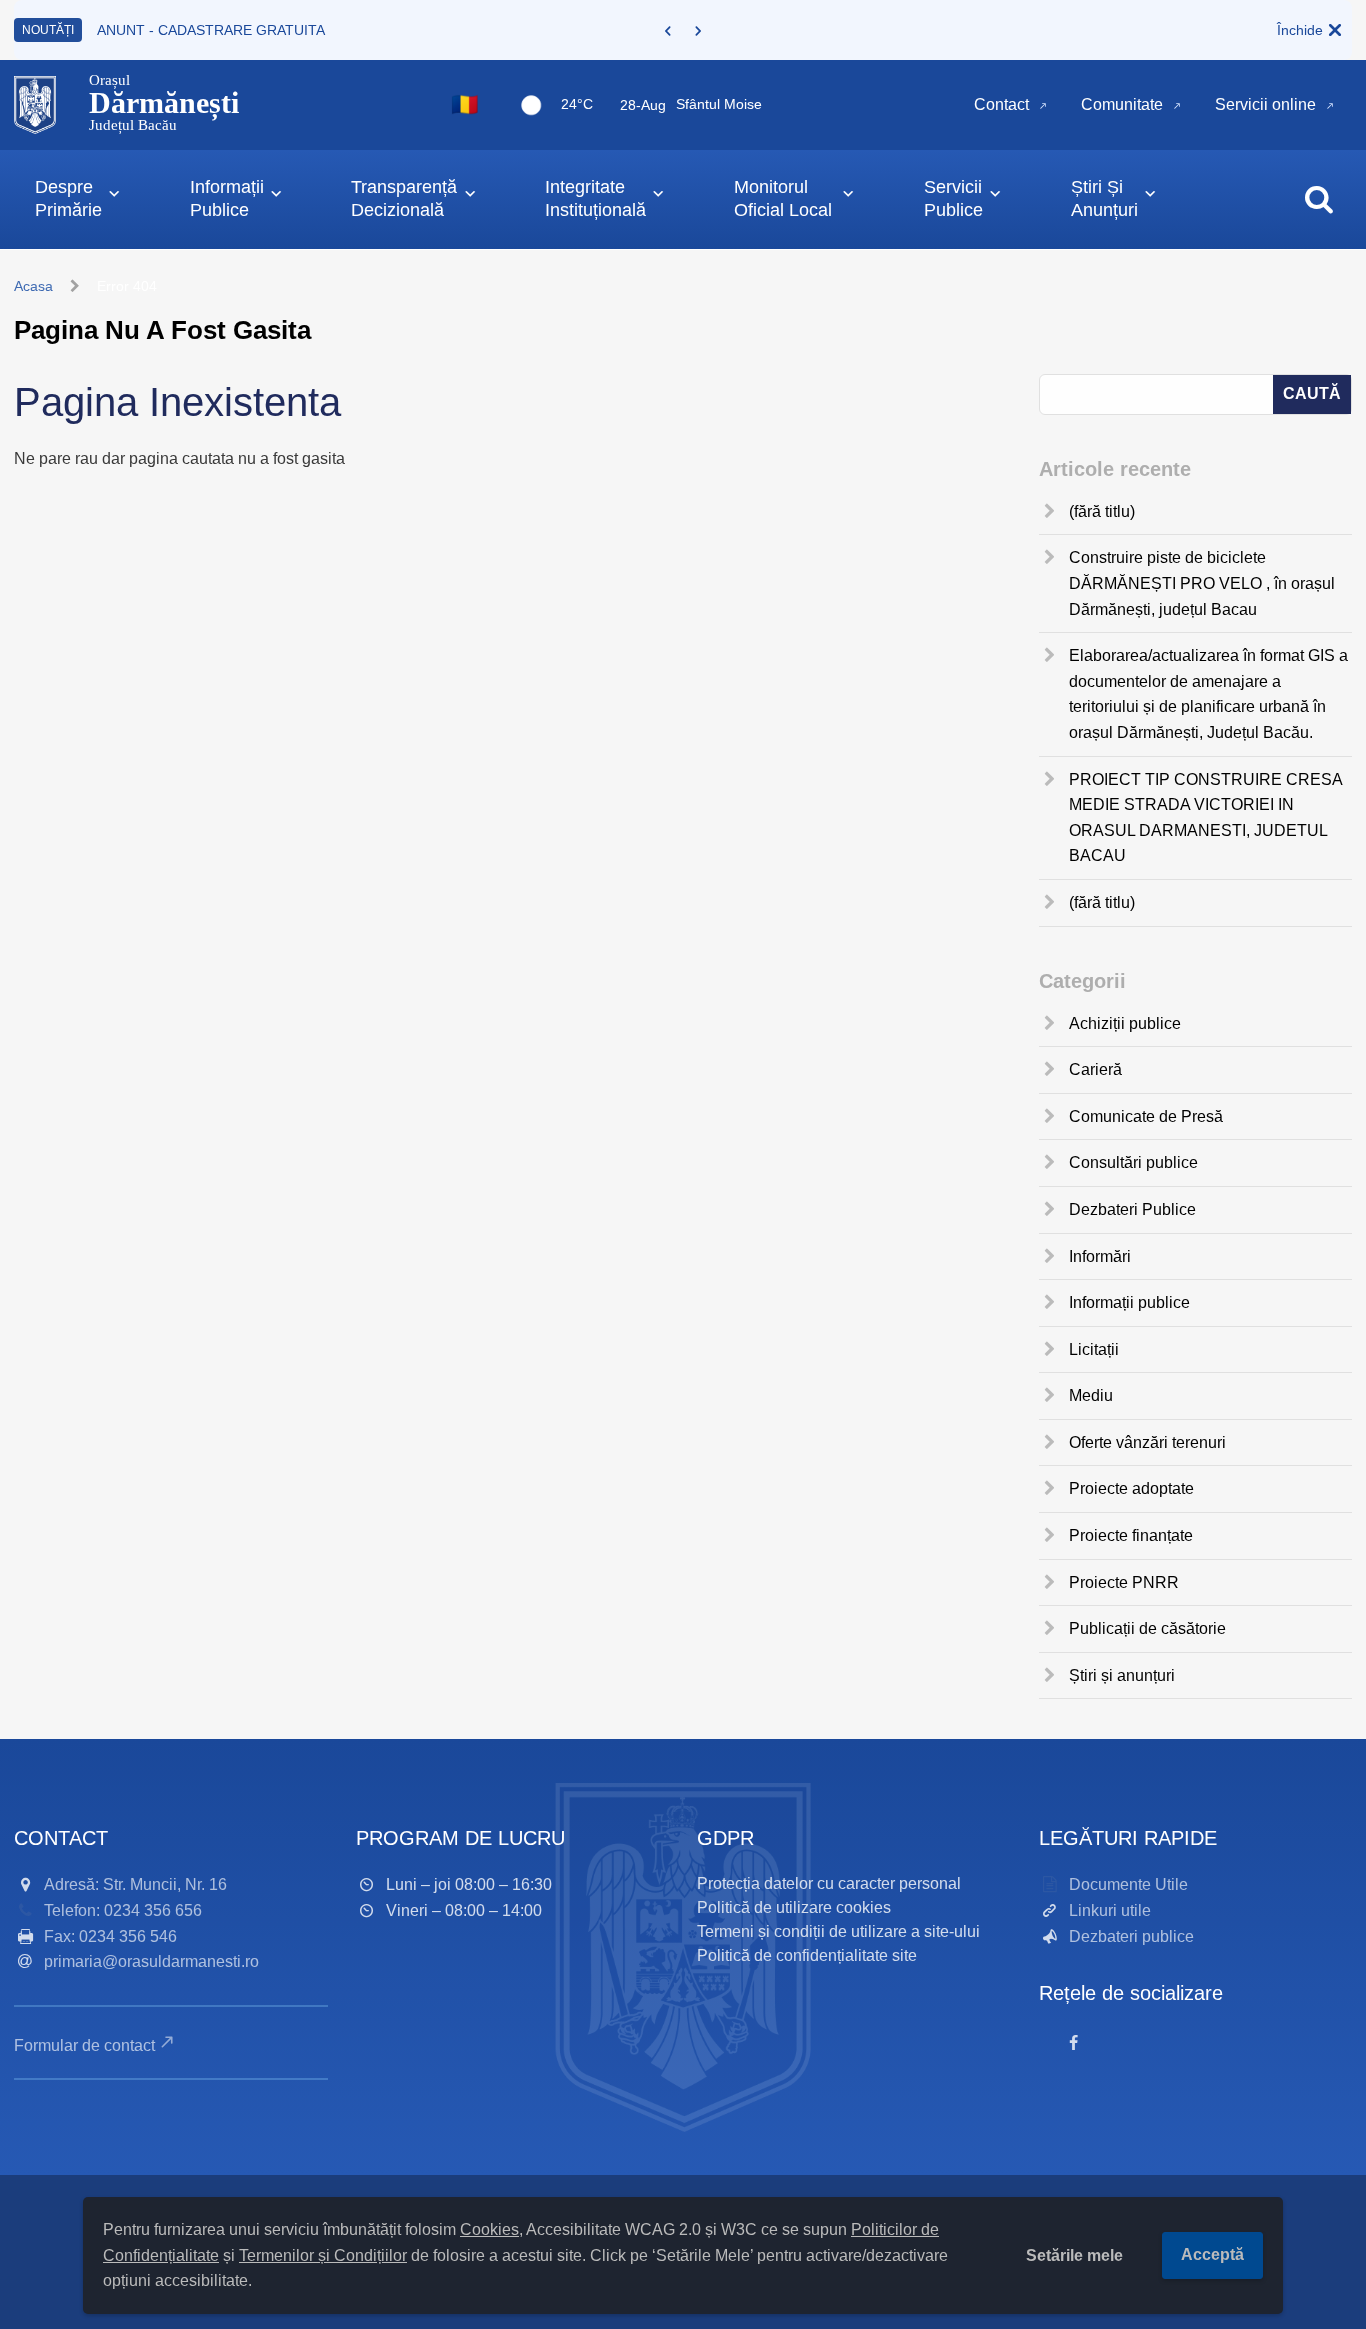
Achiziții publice (1125, 1023)
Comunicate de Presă (1146, 1116)
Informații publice (1129, 1302)
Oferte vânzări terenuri (1147, 1442)
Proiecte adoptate (1131, 1488)
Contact (1001, 104)
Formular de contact (84, 2045)
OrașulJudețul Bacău (164, 103)
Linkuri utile (1110, 1910)
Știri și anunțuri (1122, 1675)
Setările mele (1074, 2255)
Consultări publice (1133, 1162)
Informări (1100, 1256)
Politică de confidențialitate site (807, 1955)
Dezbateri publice (1131, 1936)
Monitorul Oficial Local (783, 198)
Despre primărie (68, 198)
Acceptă (1212, 2254)
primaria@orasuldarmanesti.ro (151, 1961)
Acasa (33, 286)
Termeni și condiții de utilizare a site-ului (838, 1931)
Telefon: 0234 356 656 (123, 1910)
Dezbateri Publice (1132, 1209)
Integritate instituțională (595, 198)
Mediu (1091, 1395)
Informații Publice (227, 198)
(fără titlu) (1102, 511)
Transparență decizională (404, 198)
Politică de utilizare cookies (794, 1907)
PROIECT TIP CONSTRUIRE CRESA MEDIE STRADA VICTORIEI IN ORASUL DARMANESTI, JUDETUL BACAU (1205, 818)
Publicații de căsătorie (1147, 1628)
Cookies (489, 2229)
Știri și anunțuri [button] (1104, 198)
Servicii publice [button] (953, 198)
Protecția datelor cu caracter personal (829, 1883)
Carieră (1095, 1069)
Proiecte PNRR (1124, 1582)
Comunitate (1122, 104)
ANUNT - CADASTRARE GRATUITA (211, 30)
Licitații (1094, 1349)
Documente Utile (1128, 1884)
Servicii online (1265, 104)
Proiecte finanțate (1131, 1535)
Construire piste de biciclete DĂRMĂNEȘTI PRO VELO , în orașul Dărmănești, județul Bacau (1202, 583)
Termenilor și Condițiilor (323, 2255)
